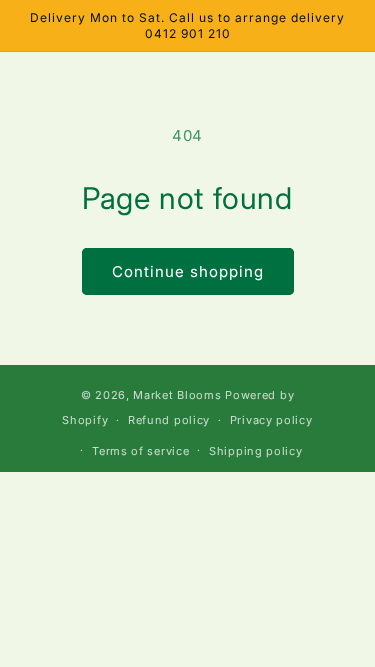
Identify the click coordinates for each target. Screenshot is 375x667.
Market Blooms (177, 395)
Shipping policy (256, 451)
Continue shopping (188, 271)
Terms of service (140, 451)
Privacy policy (271, 420)
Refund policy (169, 420)
